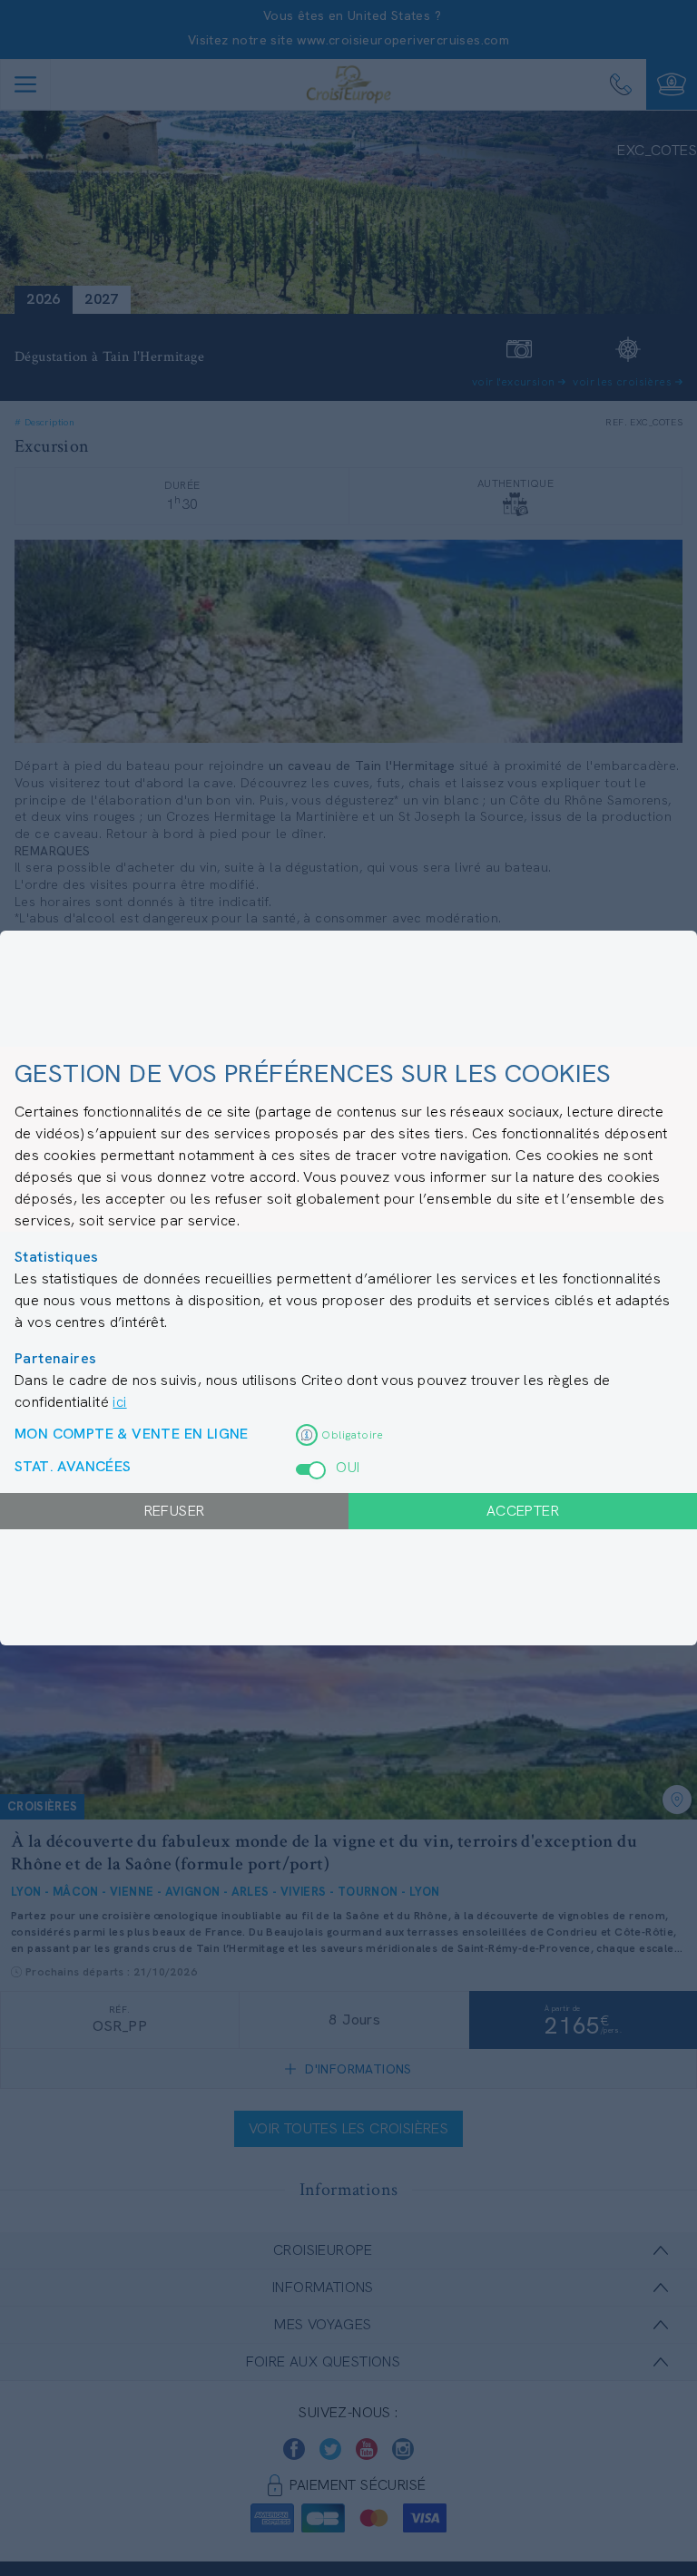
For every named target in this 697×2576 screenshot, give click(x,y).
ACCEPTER (523, 1511)
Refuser (175, 1511)
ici (119, 1402)
